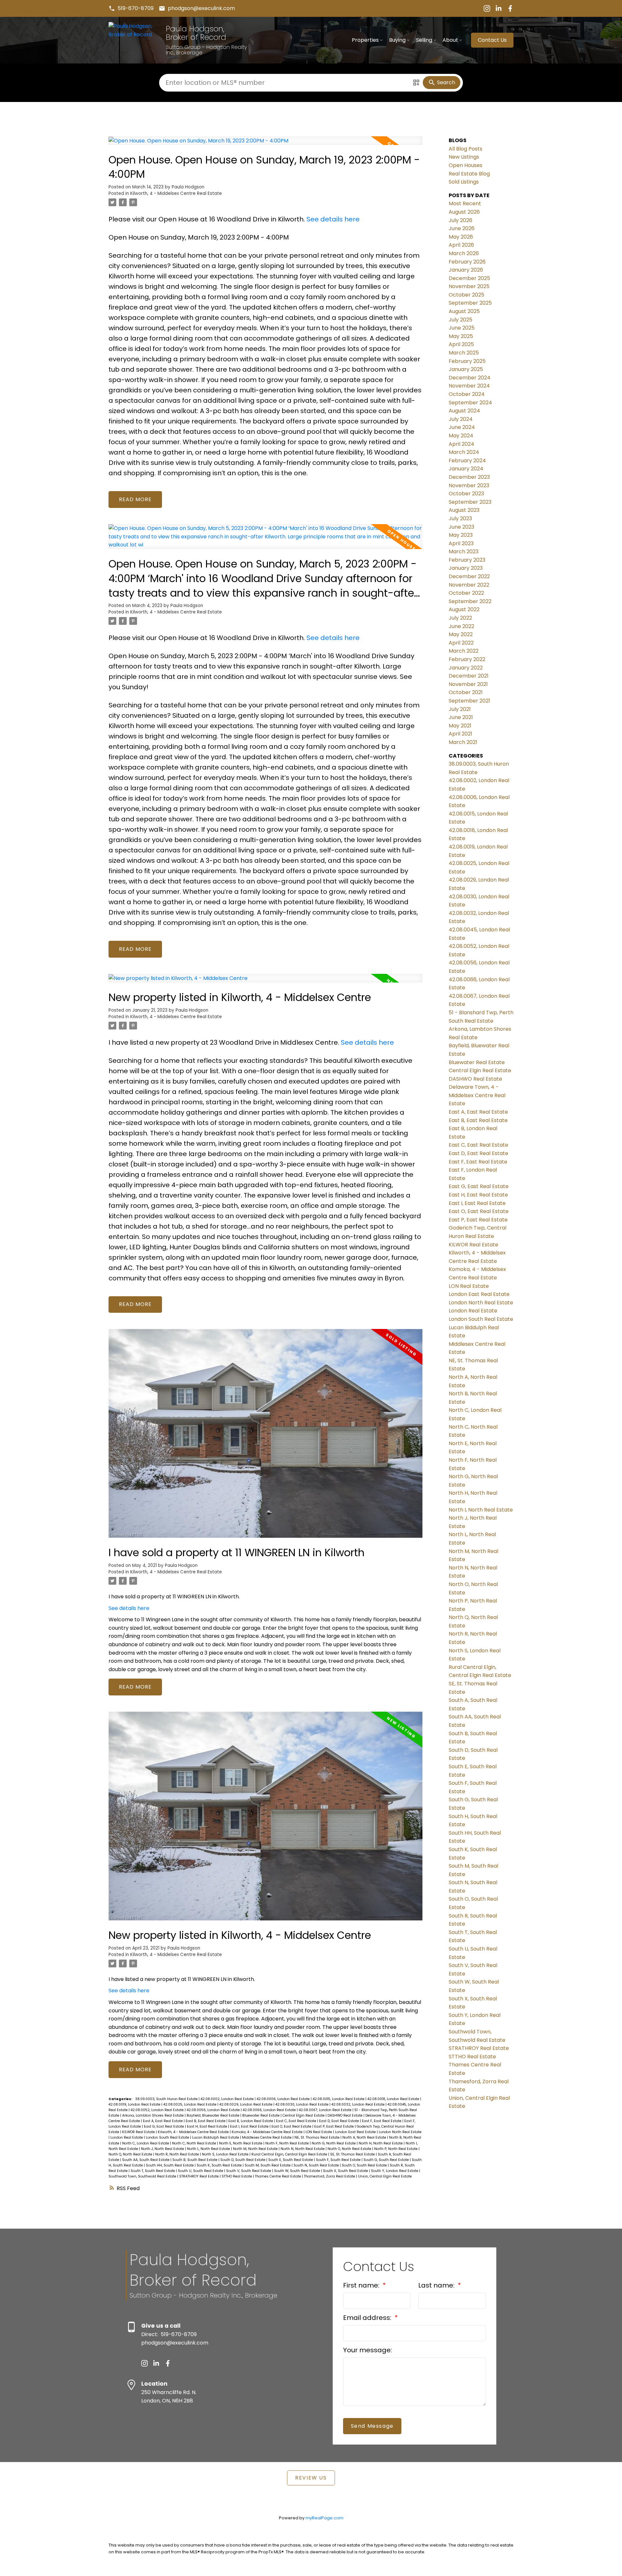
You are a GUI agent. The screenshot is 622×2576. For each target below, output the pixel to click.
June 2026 (462, 228)
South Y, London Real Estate (395, 2171)
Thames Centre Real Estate (278, 2176)
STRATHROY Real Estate (199, 2176)
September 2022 (470, 601)
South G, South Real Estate (387, 2160)
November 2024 (469, 386)
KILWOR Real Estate (139, 2132)
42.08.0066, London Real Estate (270, 2110)
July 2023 (460, 518)
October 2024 (467, 394)
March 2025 (464, 353)
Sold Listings (464, 182)
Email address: (368, 2318)
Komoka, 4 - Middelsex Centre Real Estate (268, 2132)
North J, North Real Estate (163, 2149)
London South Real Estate (168, 2137)
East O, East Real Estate (292, 2126)
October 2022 (466, 593)
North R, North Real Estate (178, 2154)
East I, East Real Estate (250, 2126)
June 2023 (461, 527)
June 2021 (461, 717)
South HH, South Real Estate (170, 2165)
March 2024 (464, 452)
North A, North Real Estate (365, 2137)
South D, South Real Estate (243, 2160)
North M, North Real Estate (256, 2149)
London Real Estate (127, 2137)
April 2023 (461, 543)
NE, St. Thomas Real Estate (317, 2137)
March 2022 (464, 651)
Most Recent (465, 203)
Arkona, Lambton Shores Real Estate (153, 2115)
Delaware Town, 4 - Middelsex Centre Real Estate (477, 1095)
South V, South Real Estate (249, 2171)
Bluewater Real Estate (261, 2115)
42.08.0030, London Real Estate (302, 2104)
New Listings (464, 157)
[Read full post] (265, 144)
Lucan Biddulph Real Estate (216, 2137)
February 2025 (467, 361)
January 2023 (466, 568)
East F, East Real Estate (382, 2121)
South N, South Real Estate (317, 2165)
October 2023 (466, 494)
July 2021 (460, 709)
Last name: (437, 2285)
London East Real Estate (356, 2132)
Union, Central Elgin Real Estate (385, 2176)
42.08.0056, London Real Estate (214, 2110)
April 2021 (461, 734)
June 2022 (461, 626)
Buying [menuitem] (397, 40)
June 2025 (462, 328)
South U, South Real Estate (201, 2171)
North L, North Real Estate (209, 2149)
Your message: (368, 2350)
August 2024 (464, 411)
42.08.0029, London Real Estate (246, 2104)
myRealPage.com (324, 2518)
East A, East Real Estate (163, 2121)
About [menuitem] (450, 40)
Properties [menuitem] (365, 40)
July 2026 (461, 220)
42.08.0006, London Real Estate (284, 2099)
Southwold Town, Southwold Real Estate (143, 2176)
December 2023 (469, 477)
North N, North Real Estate (303, 2149)
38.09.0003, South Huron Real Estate (167, 2099)
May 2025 (461, 336)
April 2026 (461, 245)
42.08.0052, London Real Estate (158, 2110)
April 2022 (461, 643)
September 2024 (470, 403)
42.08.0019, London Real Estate (135, 2104)
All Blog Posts (466, 149)
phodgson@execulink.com (201, 8)
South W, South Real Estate (298, 2171)
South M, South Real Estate (268, 2165)
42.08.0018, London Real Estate (394, 2099)
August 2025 (464, 311)
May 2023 (461, 535)
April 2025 (461, 344)
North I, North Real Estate (481, 1510)
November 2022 (469, 585)
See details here (333, 219)
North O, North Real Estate (350, 2149)
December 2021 (469, 676)
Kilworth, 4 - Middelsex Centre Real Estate (176, 193)
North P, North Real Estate (396, 2149)
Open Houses (466, 165)
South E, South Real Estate (291, 2160)
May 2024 (461, 436)
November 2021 (468, 684)
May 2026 (461, 237)
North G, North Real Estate (334, 2143)
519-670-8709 (136, 8)
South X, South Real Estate (346, 2171)
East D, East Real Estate (340, 2121)
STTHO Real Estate (237, 2176)
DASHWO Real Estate (346, 2115)
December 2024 (470, 378)
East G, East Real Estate (164, 2126)
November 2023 (469, 485)
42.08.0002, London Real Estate (228, 2099)
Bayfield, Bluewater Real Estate (213, 2115)
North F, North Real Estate (288, 2143)
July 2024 (461, 419)
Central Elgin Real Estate (304, 2115)
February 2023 (467, 560)
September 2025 (470, 303)
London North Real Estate (400, 2132)
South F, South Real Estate (339, 2160)
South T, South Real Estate (153, 2171)
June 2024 (462, 427)
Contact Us (492, 40)
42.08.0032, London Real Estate (358, 2104)
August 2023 (464, 510)
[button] (131, 8)
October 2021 (466, 692)
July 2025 (461, 320)
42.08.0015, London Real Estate (339, 2099)
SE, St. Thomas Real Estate (353, 2154)
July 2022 (460, 618)
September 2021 (469, 701)
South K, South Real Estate (220, 2165)
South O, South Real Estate (365, 2165)
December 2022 (469, 576)
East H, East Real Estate (207, 2126)
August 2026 (464, 212)
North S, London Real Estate (226, 2154)
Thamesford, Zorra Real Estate (330, 2176)
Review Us (311, 2478)
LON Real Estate (319, 2132)
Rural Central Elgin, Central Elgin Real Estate (290, 2154)
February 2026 (467, 262)
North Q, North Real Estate (131, 2154)
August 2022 (464, 609)
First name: (362, 2285)
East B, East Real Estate (206, 2121)
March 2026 (464, 253)
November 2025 (469, 286)
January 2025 (466, 369)
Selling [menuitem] (424, 40)
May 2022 (461, 634)
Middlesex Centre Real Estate (267, 2137)
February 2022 (467, 659)
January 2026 (466, 270)
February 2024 (467, 461)
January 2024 (466, 469)
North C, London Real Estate (146, 2143)
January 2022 (466, 668)
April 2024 (461, 444)
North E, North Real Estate (241, 2143)
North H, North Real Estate (381, 2143)
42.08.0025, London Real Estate (190, 2104)
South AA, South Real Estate (146, 2160)
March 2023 (464, 551)
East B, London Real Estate (251, 2121)
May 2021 (460, 726)
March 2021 (463, 742)
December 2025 (469, 278)
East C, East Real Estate (297, 2121)
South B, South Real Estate (195, 2160)
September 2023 (470, 502)
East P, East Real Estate (334, 2126)
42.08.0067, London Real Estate (326, 2110)
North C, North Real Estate (195, 2143)
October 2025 (466, 295)
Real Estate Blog (469, 174)
